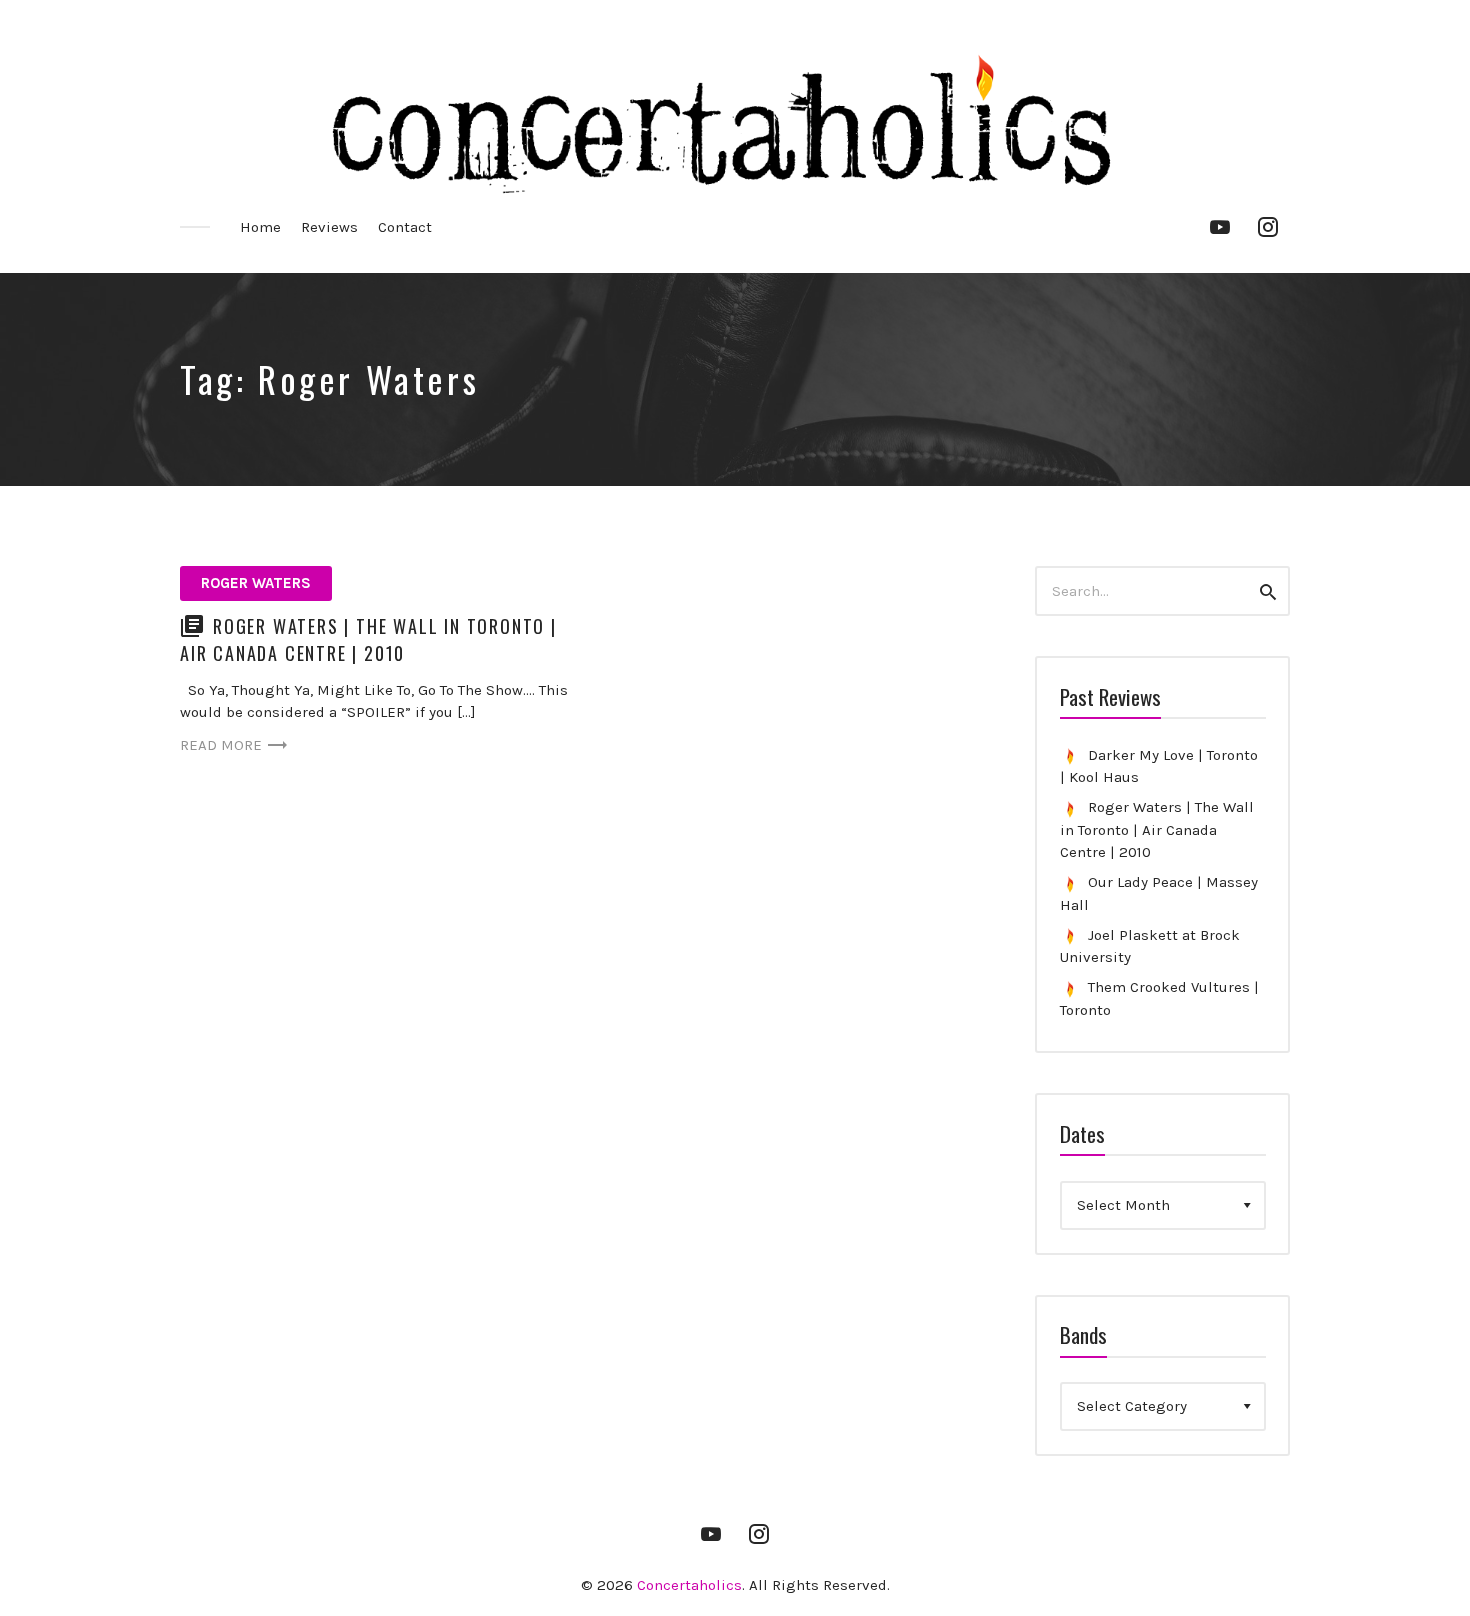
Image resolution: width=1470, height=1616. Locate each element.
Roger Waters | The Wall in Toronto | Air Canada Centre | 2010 (368, 639)
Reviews (329, 227)
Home (260, 227)
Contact (405, 227)
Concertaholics (689, 1585)
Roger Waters (256, 583)
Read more (221, 745)
